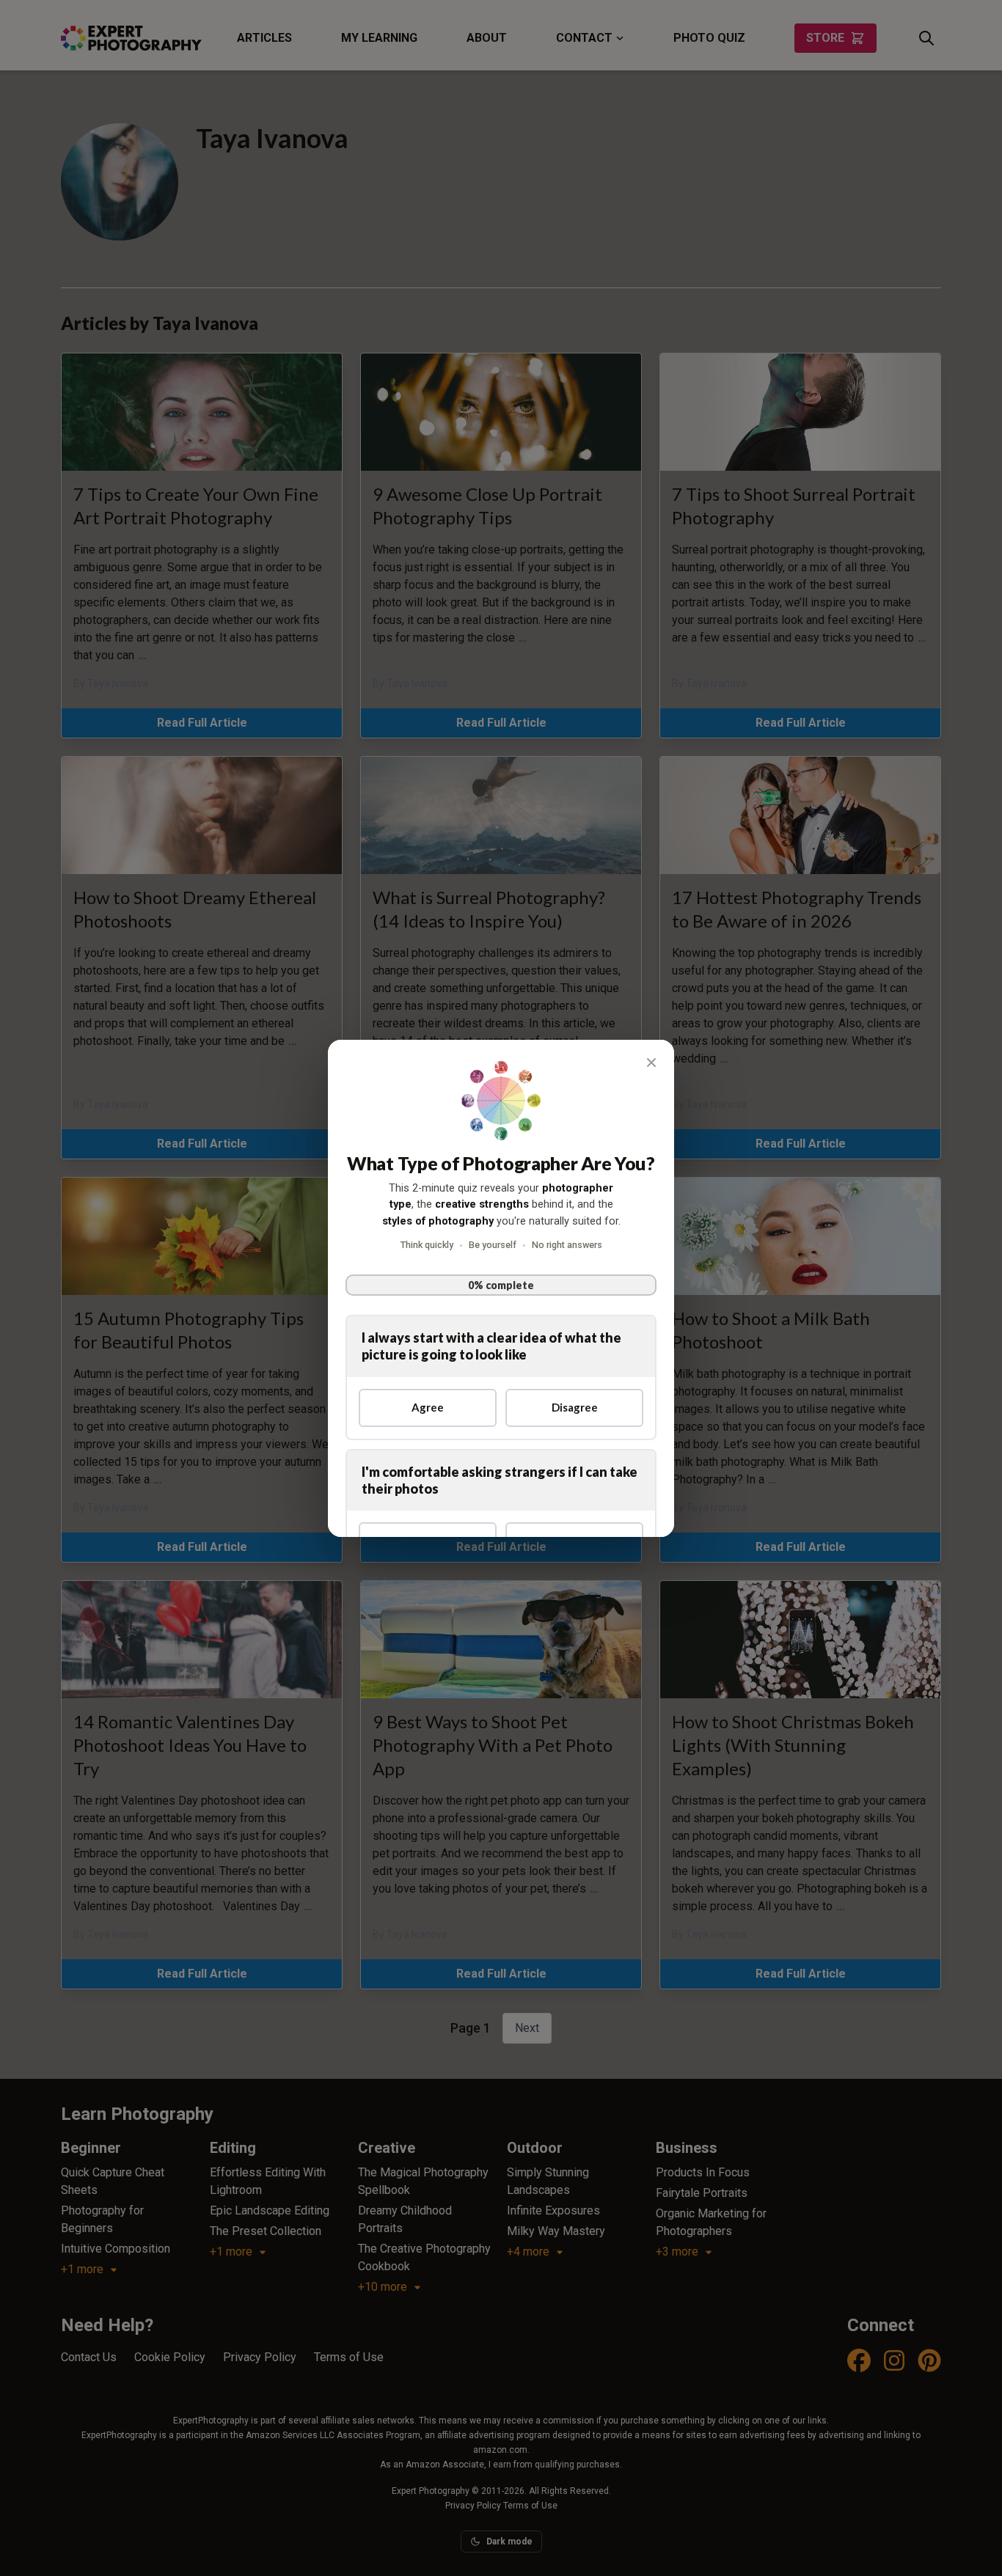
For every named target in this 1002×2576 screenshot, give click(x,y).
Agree (428, 1407)
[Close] (651, 1063)
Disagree (575, 1407)
